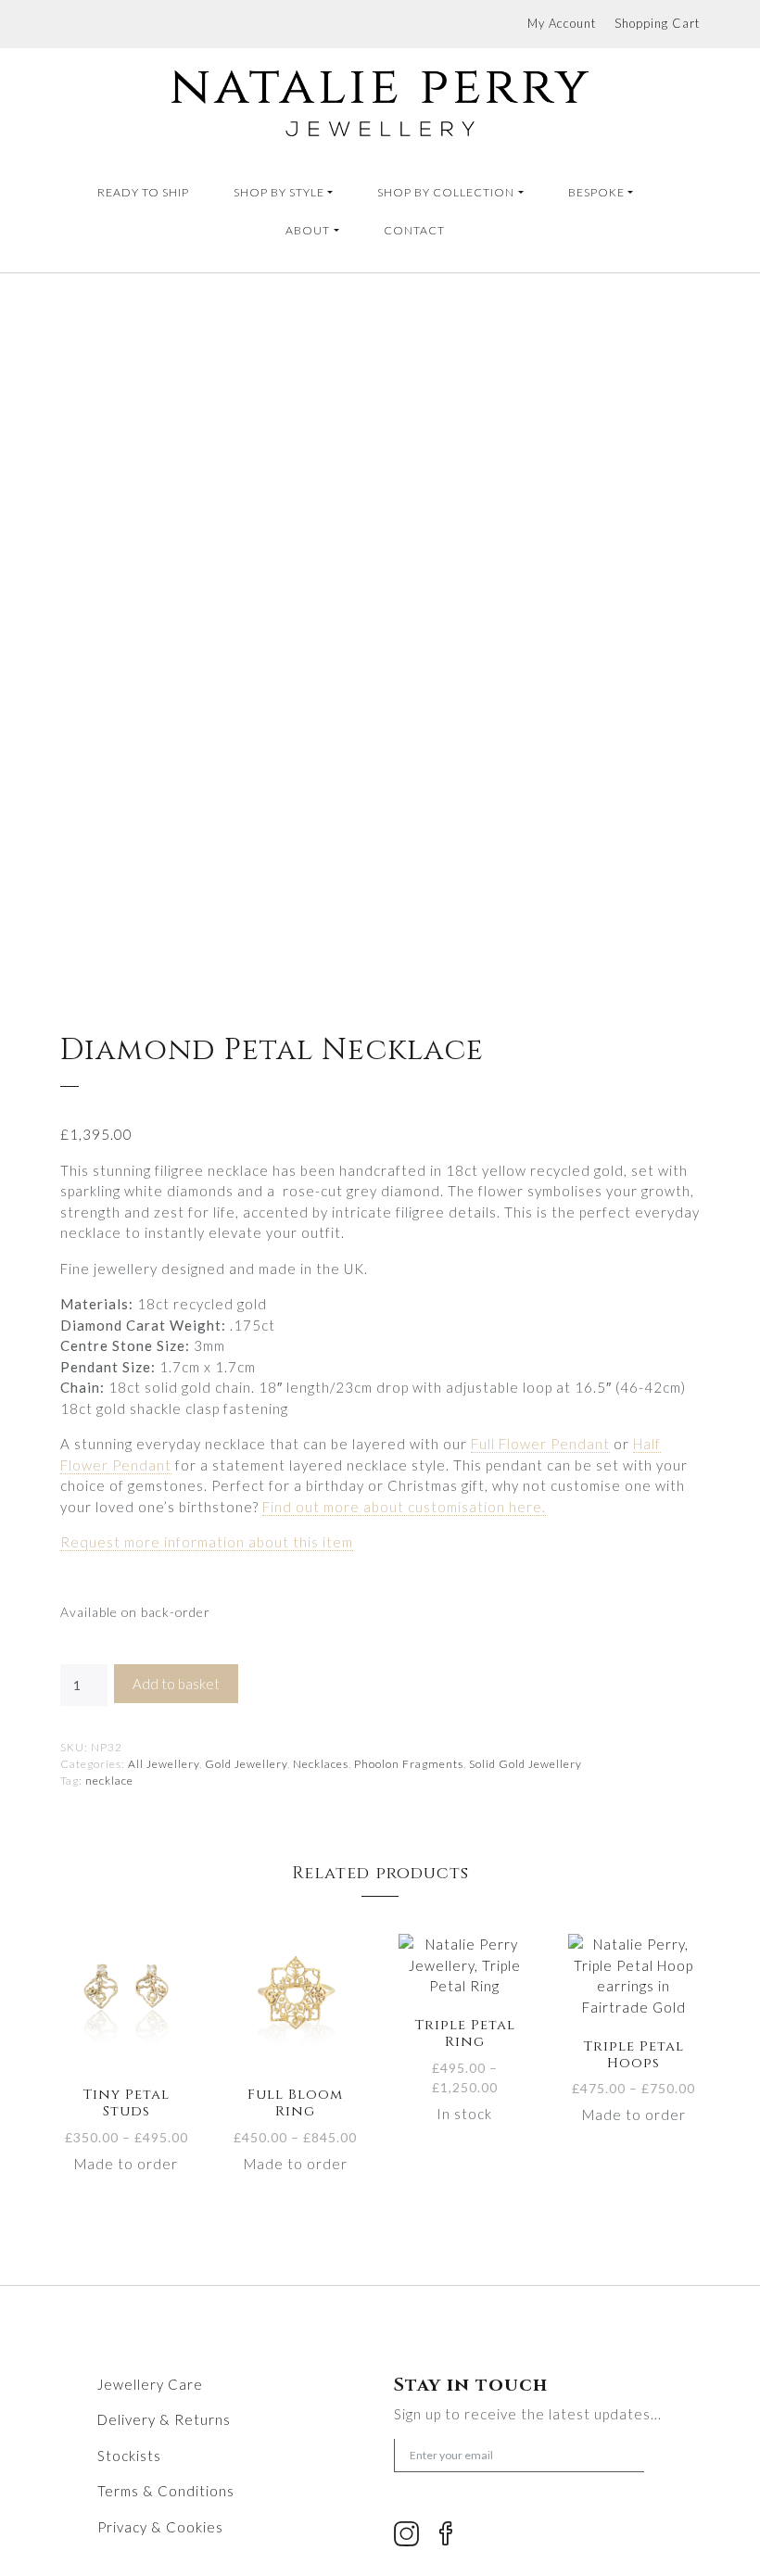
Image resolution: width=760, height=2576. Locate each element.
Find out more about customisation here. (404, 1507)
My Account (562, 23)
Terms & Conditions (166, 2491)
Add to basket (176, 1684)
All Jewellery (164, 1764)
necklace (109, 1780)
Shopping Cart (657, 23)
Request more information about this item (207, 1542)
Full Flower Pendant (540, 1444)
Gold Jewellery (246, 1764)
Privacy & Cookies (160, 2527)
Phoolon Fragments (409, 1764)
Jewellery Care (150, 2384)
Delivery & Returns (164, 2419)
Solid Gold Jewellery (526, 1764)
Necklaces (321, 1764)
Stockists (129, 2456)
